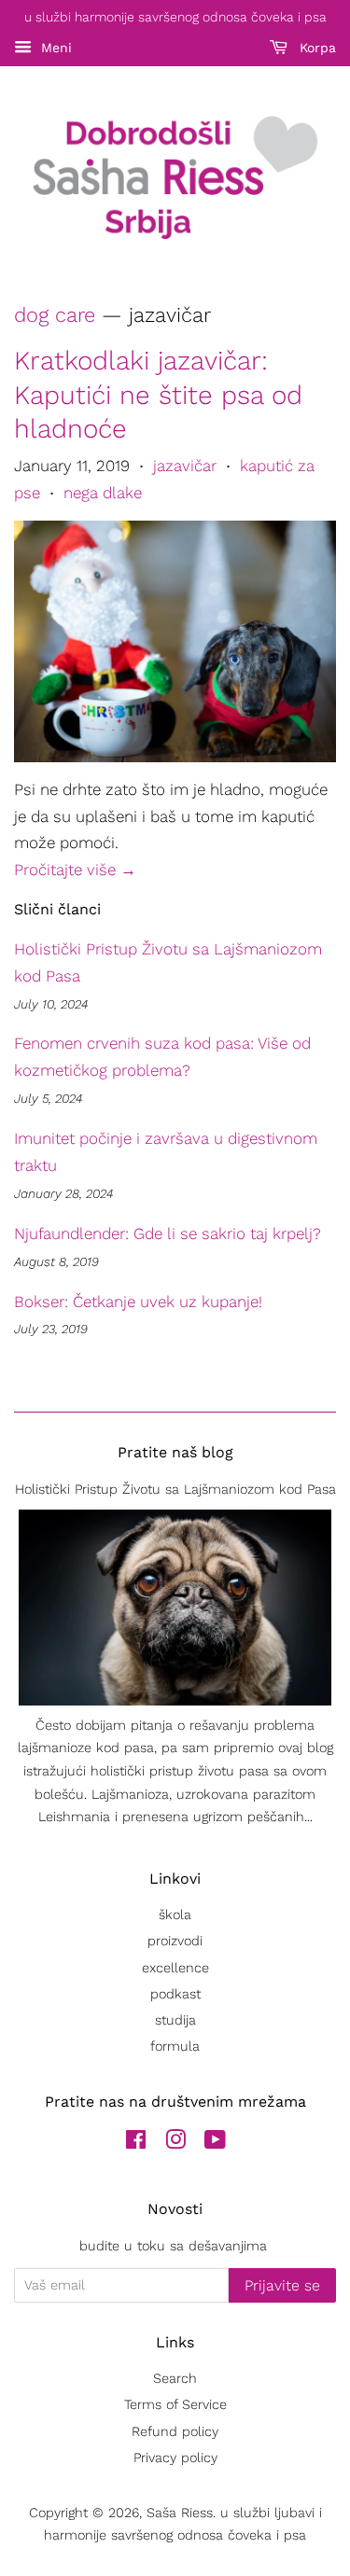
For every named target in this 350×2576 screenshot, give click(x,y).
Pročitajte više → (75, 870)
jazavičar (185, 466)
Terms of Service (175, 2405)
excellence (175, 1968)
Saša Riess (180, 2513)
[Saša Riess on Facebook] (136, 2144)
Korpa (315, 48)
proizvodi (175, 1941)
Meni (54, 48)
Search (175, 2379)
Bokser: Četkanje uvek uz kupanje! (138, 1302)
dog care (55, 315)
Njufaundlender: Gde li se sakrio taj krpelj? (168, 1233)
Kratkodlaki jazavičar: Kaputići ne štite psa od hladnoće (158, 395)
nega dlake (103, 493)
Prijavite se (282, 2285)
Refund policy (175, 2432)
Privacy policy (175, 2458)
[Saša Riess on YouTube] (215, 2144)
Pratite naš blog (175, 1452)
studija (175, 2020)
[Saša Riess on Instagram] (175, 2144)
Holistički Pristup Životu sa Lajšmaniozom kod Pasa (175, 1490)
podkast (175, 1994)
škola (175, 1915)
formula (175, 2047)
